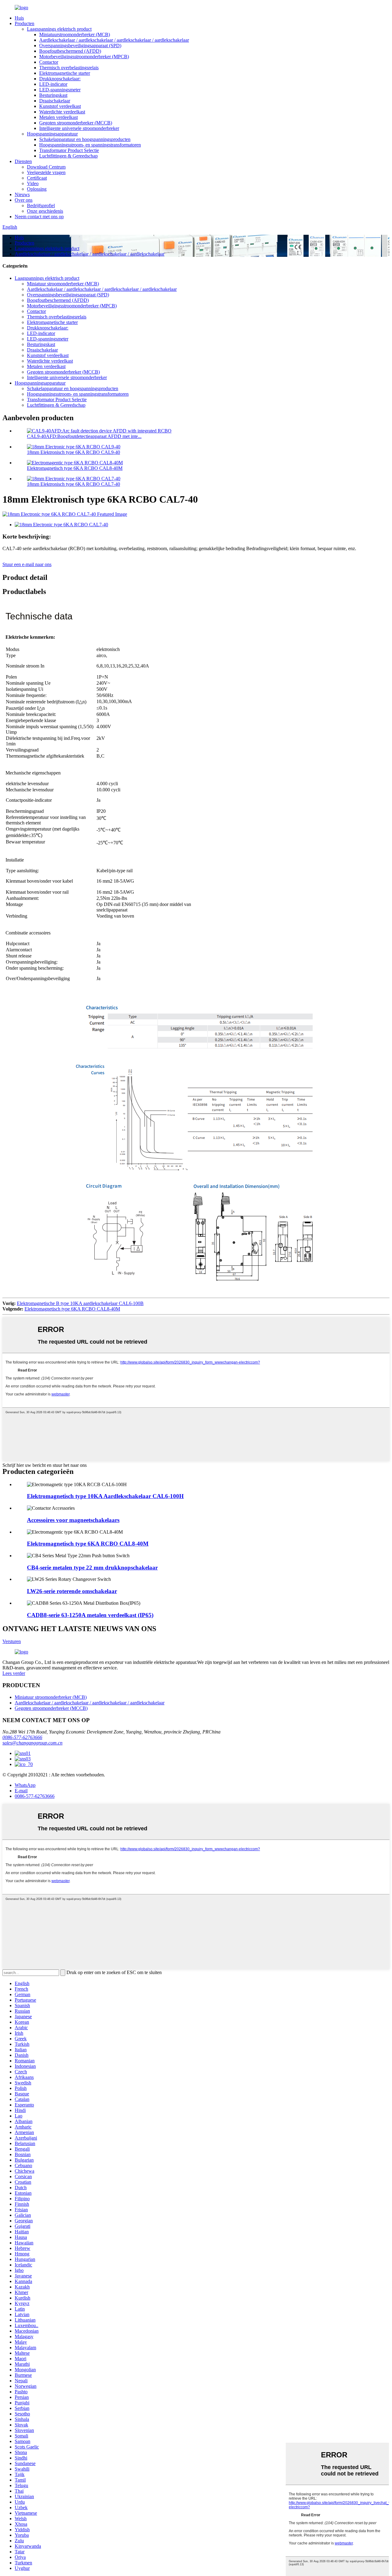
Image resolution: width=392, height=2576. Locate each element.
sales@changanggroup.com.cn (32, 1743)
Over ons (24, 200)
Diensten (23, 161)
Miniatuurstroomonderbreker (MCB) (75, 34)
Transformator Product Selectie (69, 150)
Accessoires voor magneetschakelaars (73, 1520)
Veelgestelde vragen (46, 172)
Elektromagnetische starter (65, 73)
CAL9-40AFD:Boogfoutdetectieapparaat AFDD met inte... (84, 436)
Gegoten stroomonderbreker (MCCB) (76, 123)
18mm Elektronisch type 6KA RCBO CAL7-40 (73, 484)
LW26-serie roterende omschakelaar (72, 1591)
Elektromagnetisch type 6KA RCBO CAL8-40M (75, 468)
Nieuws (22, 194)
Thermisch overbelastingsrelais (69, 68)
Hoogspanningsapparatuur (52, 134)
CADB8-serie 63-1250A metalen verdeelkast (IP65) (90, 1615)
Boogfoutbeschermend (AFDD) (70, 51)
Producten (24, 23)
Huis (19, 18)
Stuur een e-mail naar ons (27, 564)
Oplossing (37, 189)
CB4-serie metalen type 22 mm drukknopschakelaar (92, 1568)
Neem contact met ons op (39, 217)
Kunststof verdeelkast (60, 106)
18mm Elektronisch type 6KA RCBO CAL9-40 (73, 452)
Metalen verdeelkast (58, 117)
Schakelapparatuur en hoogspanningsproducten (85, 139)
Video (33, 183)
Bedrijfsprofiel (41, 205)
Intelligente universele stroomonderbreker (79, 128)
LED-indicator (53, 84)
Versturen (12, 1641)
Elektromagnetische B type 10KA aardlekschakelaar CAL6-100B (80, 1303)
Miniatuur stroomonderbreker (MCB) (63, 284)
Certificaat (37, 178)
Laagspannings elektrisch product (59, 29)
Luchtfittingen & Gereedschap (68, 156)
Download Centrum (46, 167)
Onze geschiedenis (45, 211)
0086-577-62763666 (22, 1737)
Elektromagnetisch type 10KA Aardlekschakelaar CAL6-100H (105, 1496)
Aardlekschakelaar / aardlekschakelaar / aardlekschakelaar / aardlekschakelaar (114, 40)
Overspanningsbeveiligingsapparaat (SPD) (80, 46)
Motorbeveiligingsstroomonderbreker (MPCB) (84, 57)
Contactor (49, 62)
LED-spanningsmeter (60, 90)
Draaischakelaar (55, 101)
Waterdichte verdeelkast (62, 112)
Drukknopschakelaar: (60, 79)
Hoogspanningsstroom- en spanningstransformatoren (90, 145)
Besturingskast (53, 95)
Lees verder (14, 1673)
